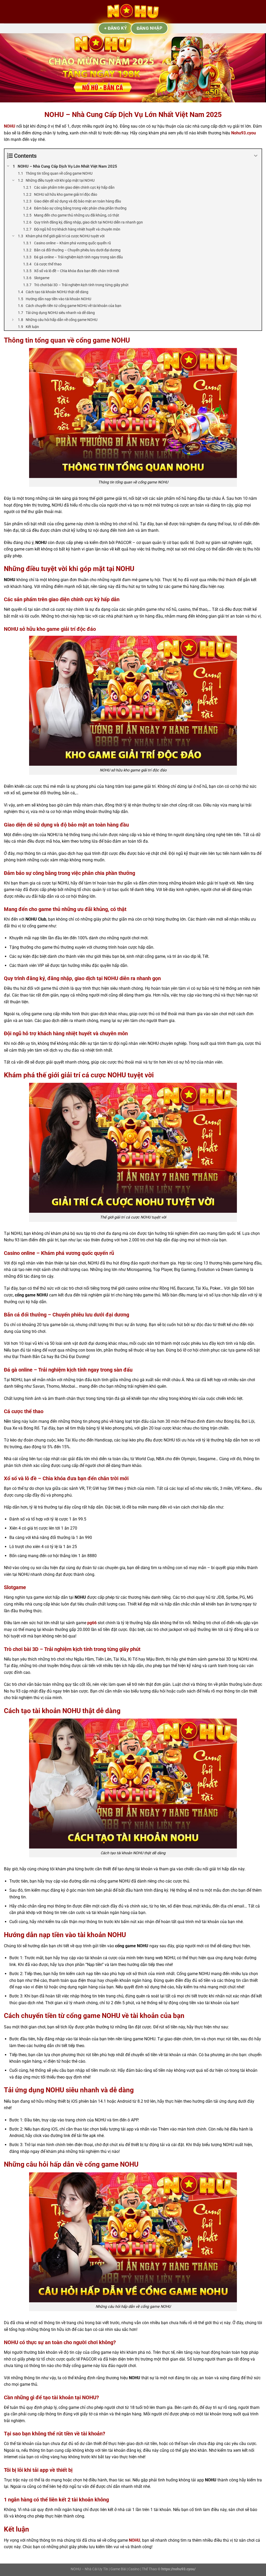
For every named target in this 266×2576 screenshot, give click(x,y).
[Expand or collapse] (256, 156)
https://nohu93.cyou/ (178, 2569)
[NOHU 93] (133, 12)
